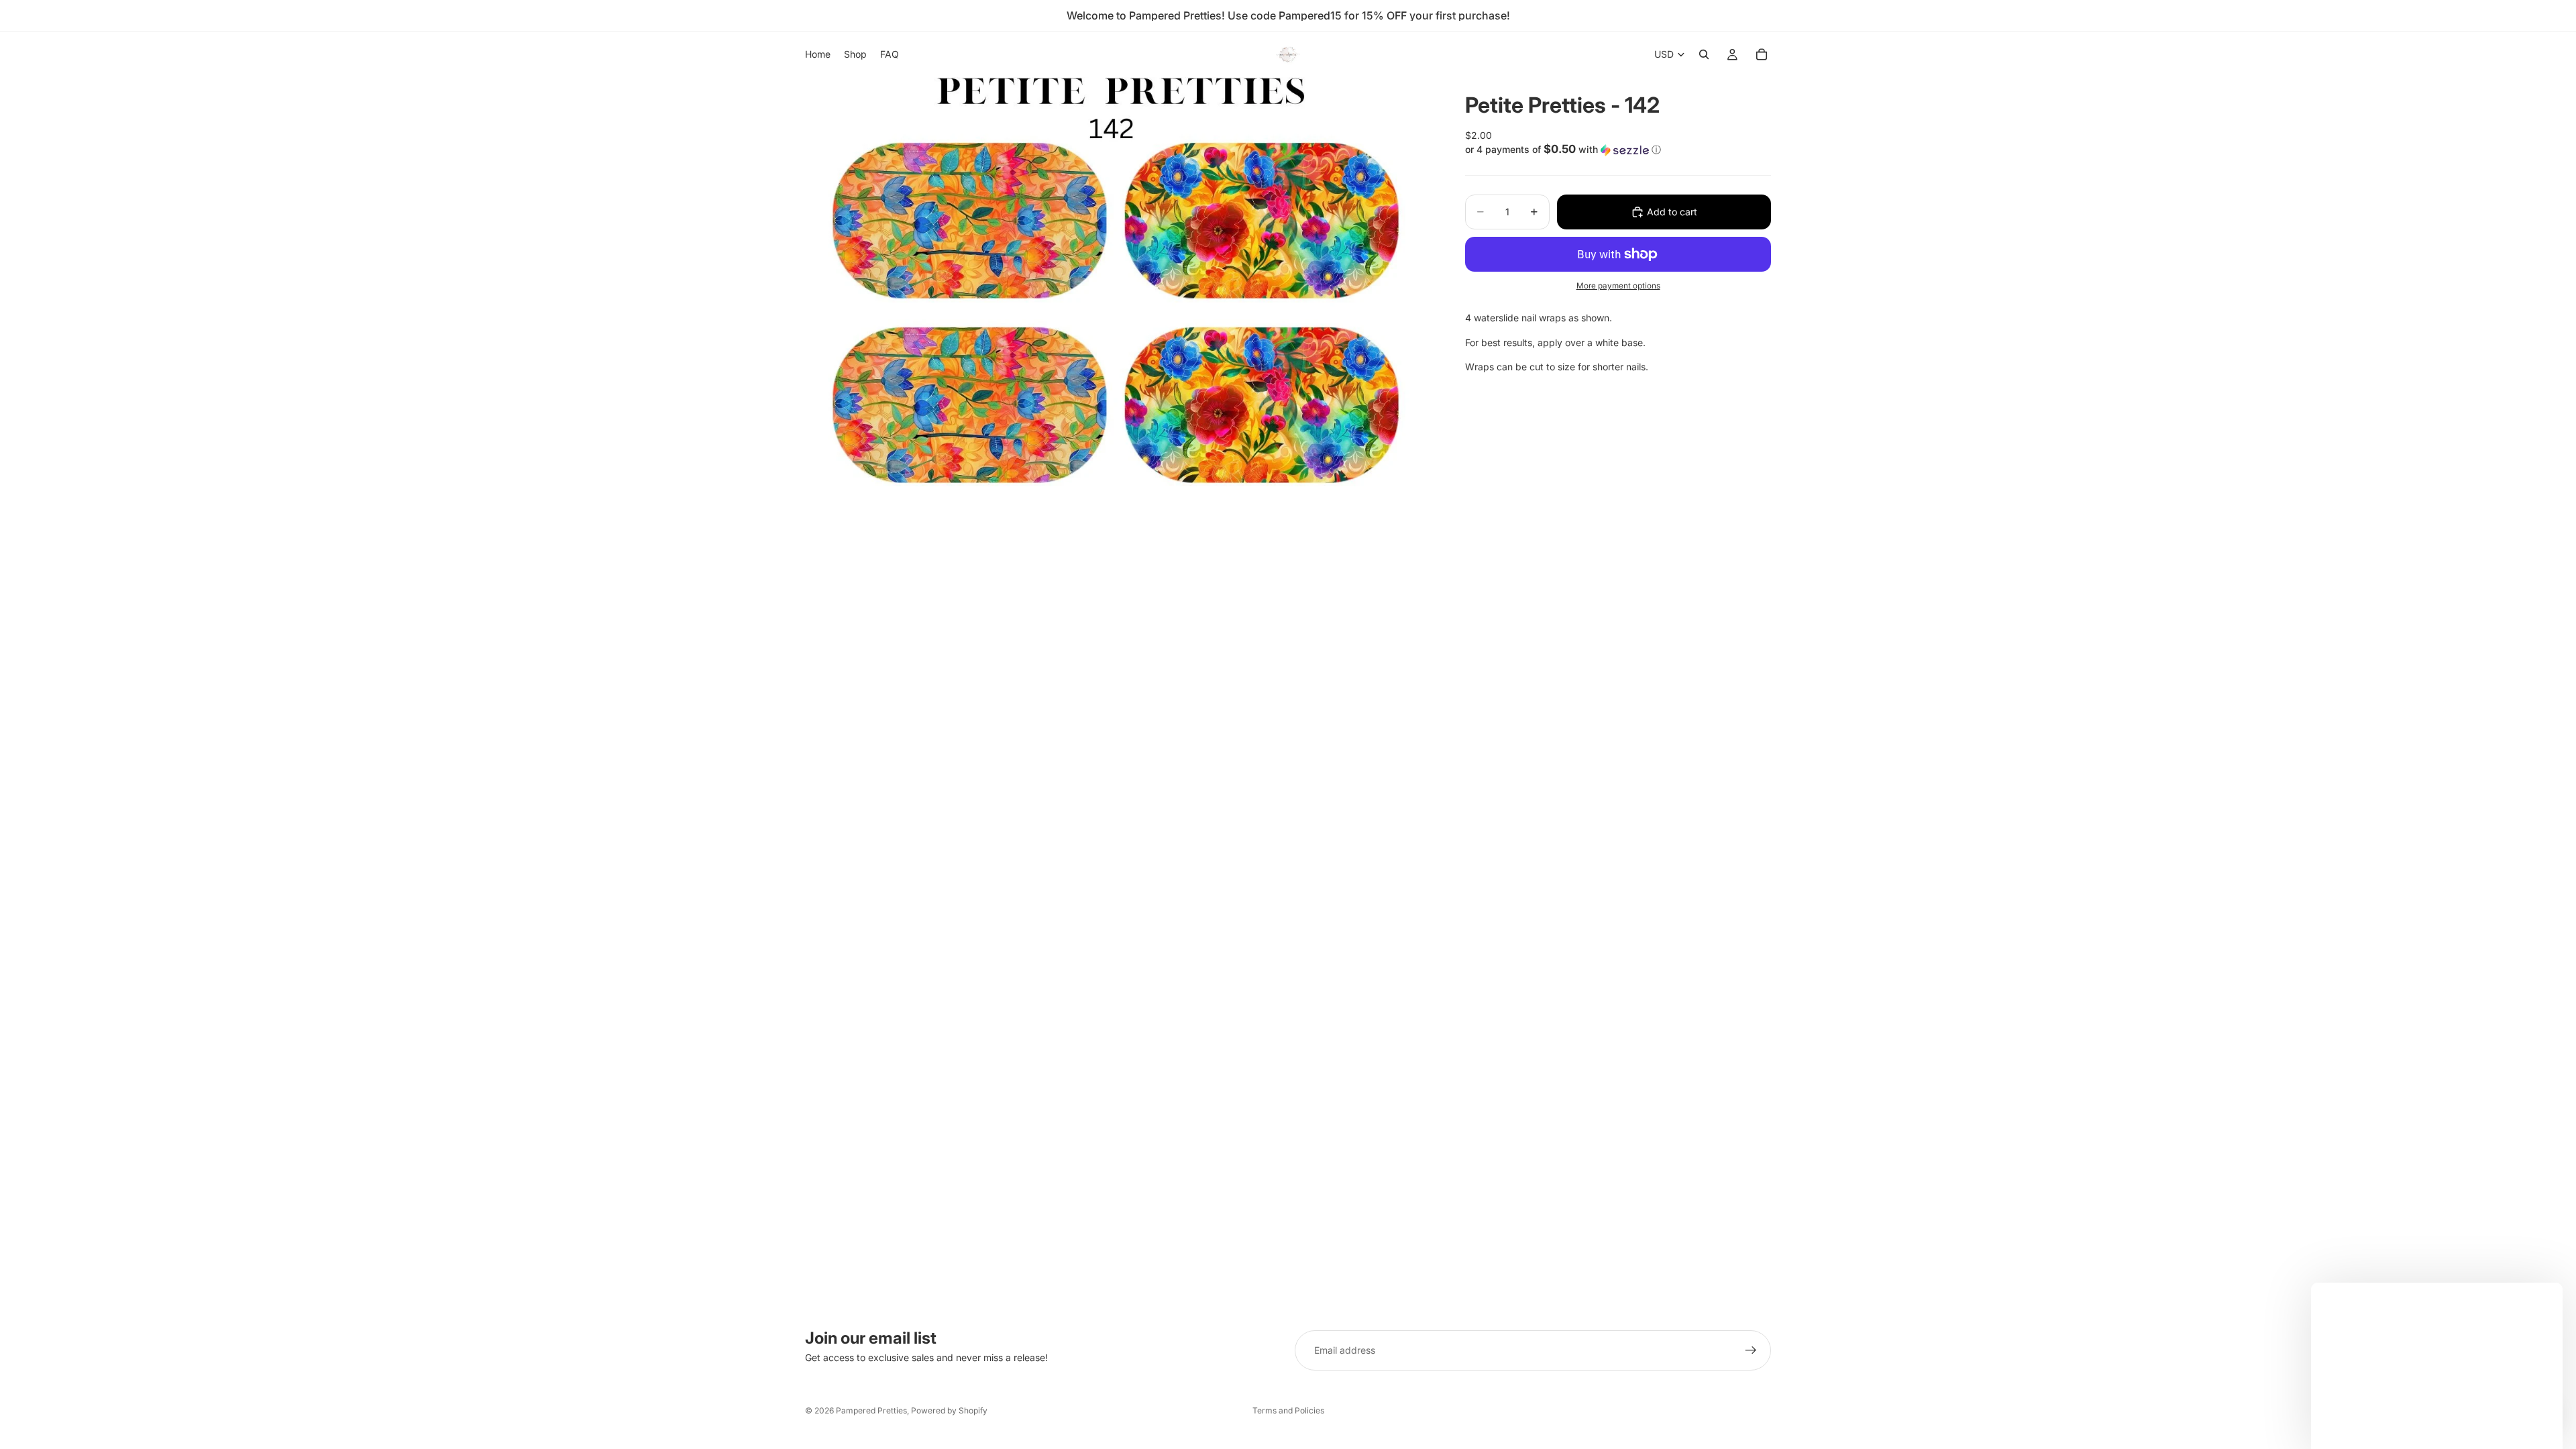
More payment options (1618, 286)
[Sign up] (1751, 1350)
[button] (1618, 150)
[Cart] (1762, 54)
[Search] (1704, 54)
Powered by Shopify (949, 1410)
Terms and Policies (1288, 1410)
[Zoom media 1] (1119, 295)
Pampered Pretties (871, 1410)
